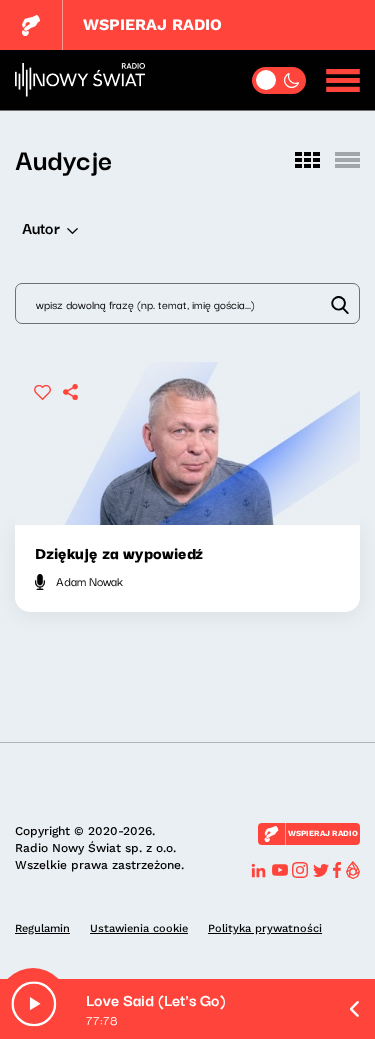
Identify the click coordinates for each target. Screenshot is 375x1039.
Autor (41, 227)
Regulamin (42, 928)
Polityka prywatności (265, 928)
